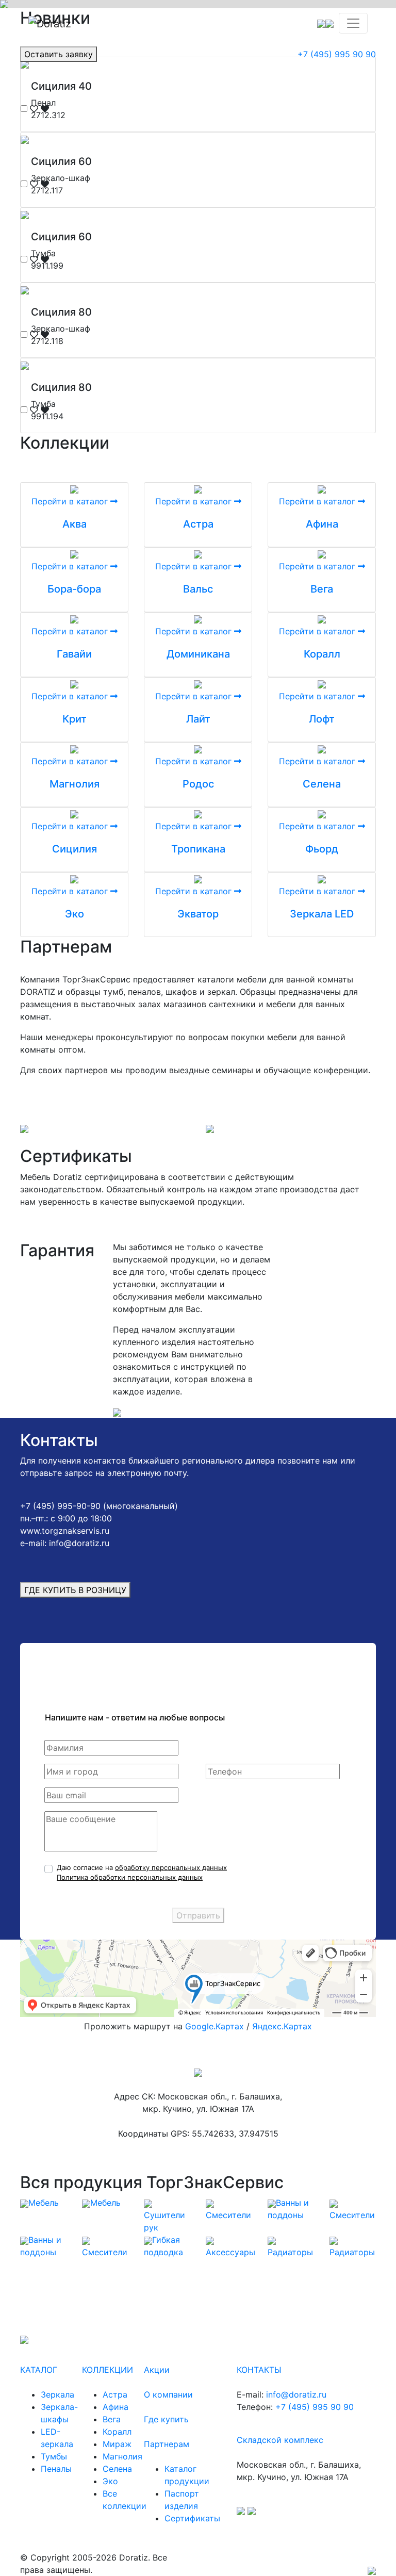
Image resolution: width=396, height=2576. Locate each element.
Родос (198, 784)
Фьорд (322, 849)
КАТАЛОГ (39, 2370)
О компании (168, 2394)
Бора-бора (74, 589)
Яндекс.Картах (282, 2026)
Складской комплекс (280, 2440)
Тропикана (198, 849)
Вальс (198, 589)
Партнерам (167, 2444)
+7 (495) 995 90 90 (337, 54)
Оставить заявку (59, 54)
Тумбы (54, 2456)
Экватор (198, 914)
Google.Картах (214, 2026)
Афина (322, 524)
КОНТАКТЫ (259, 2370)
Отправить (198, 1915)
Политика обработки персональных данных (130, 1877)
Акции (157, 2370)
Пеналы (56, 2469)
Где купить (166, 2419)
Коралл (322, 654)
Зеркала (57, 2394)
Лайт (198, 719)
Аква (75, 524)
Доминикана (198, 654)
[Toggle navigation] (353, 23)
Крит (75, 719)
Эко (75, 914)
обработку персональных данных (171, 1867)
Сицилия (75, 849)
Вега (322, 589)
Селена (322, 784)
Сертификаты (192, 2518)
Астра (198, 524)
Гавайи (74, 654)
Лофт (322, 719)
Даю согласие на (142, 1873)
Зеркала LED (322, 914)
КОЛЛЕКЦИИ (108, 2370)
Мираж (117, 2444)
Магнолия (75, 784)
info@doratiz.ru (296, 2394)
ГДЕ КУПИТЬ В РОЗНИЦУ (75, 1590)
